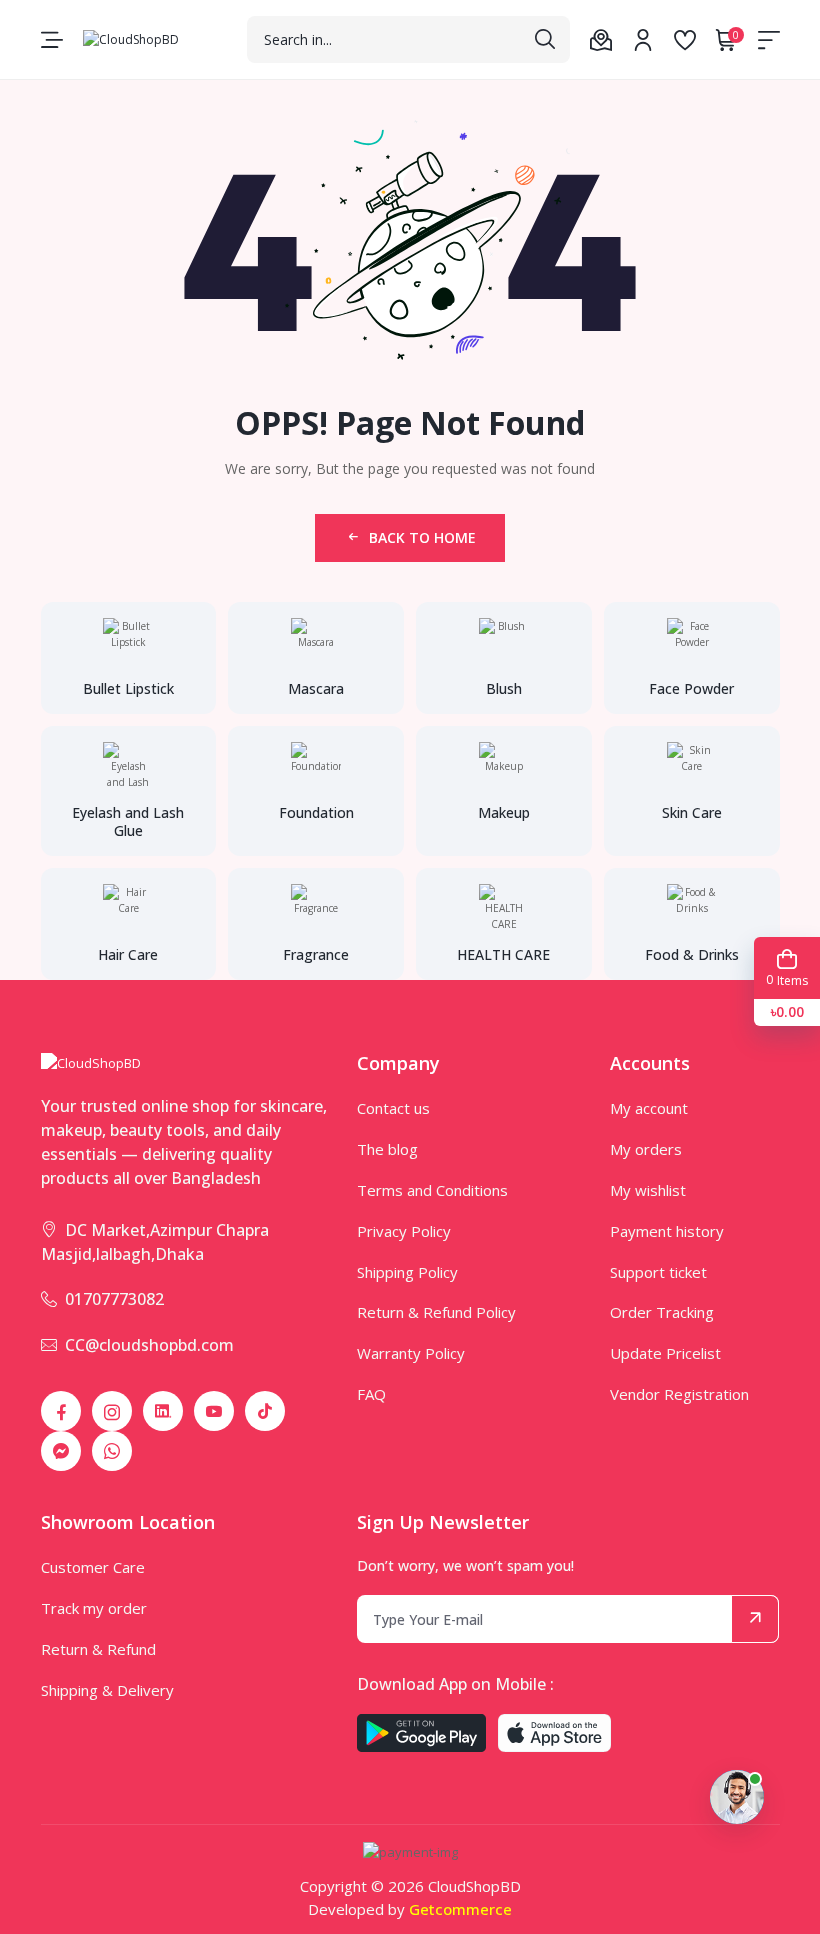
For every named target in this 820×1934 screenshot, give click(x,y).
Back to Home (422, 537)
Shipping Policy (407, 1272)
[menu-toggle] (52, 40)
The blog (387, 1149)
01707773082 (114, 1299)
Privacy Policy (404, 1231)
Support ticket (658, 1272)
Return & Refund (98, 1649)
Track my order (94, 1608)
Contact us (393, 1108)
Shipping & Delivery (107, 1690)
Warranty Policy (411, 1353)
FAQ (371, 1394)
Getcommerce (460, 1909)
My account (649, 1108)
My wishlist (648, 1190)
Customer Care (93, 1567)
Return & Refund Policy (436, 1312)
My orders (646, 1149)
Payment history (667, 1231)
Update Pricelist (665, 1353)
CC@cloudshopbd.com (149, 1345)
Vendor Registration (679, 1394)
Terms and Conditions (432, 1190)
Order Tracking (662, 1312)
